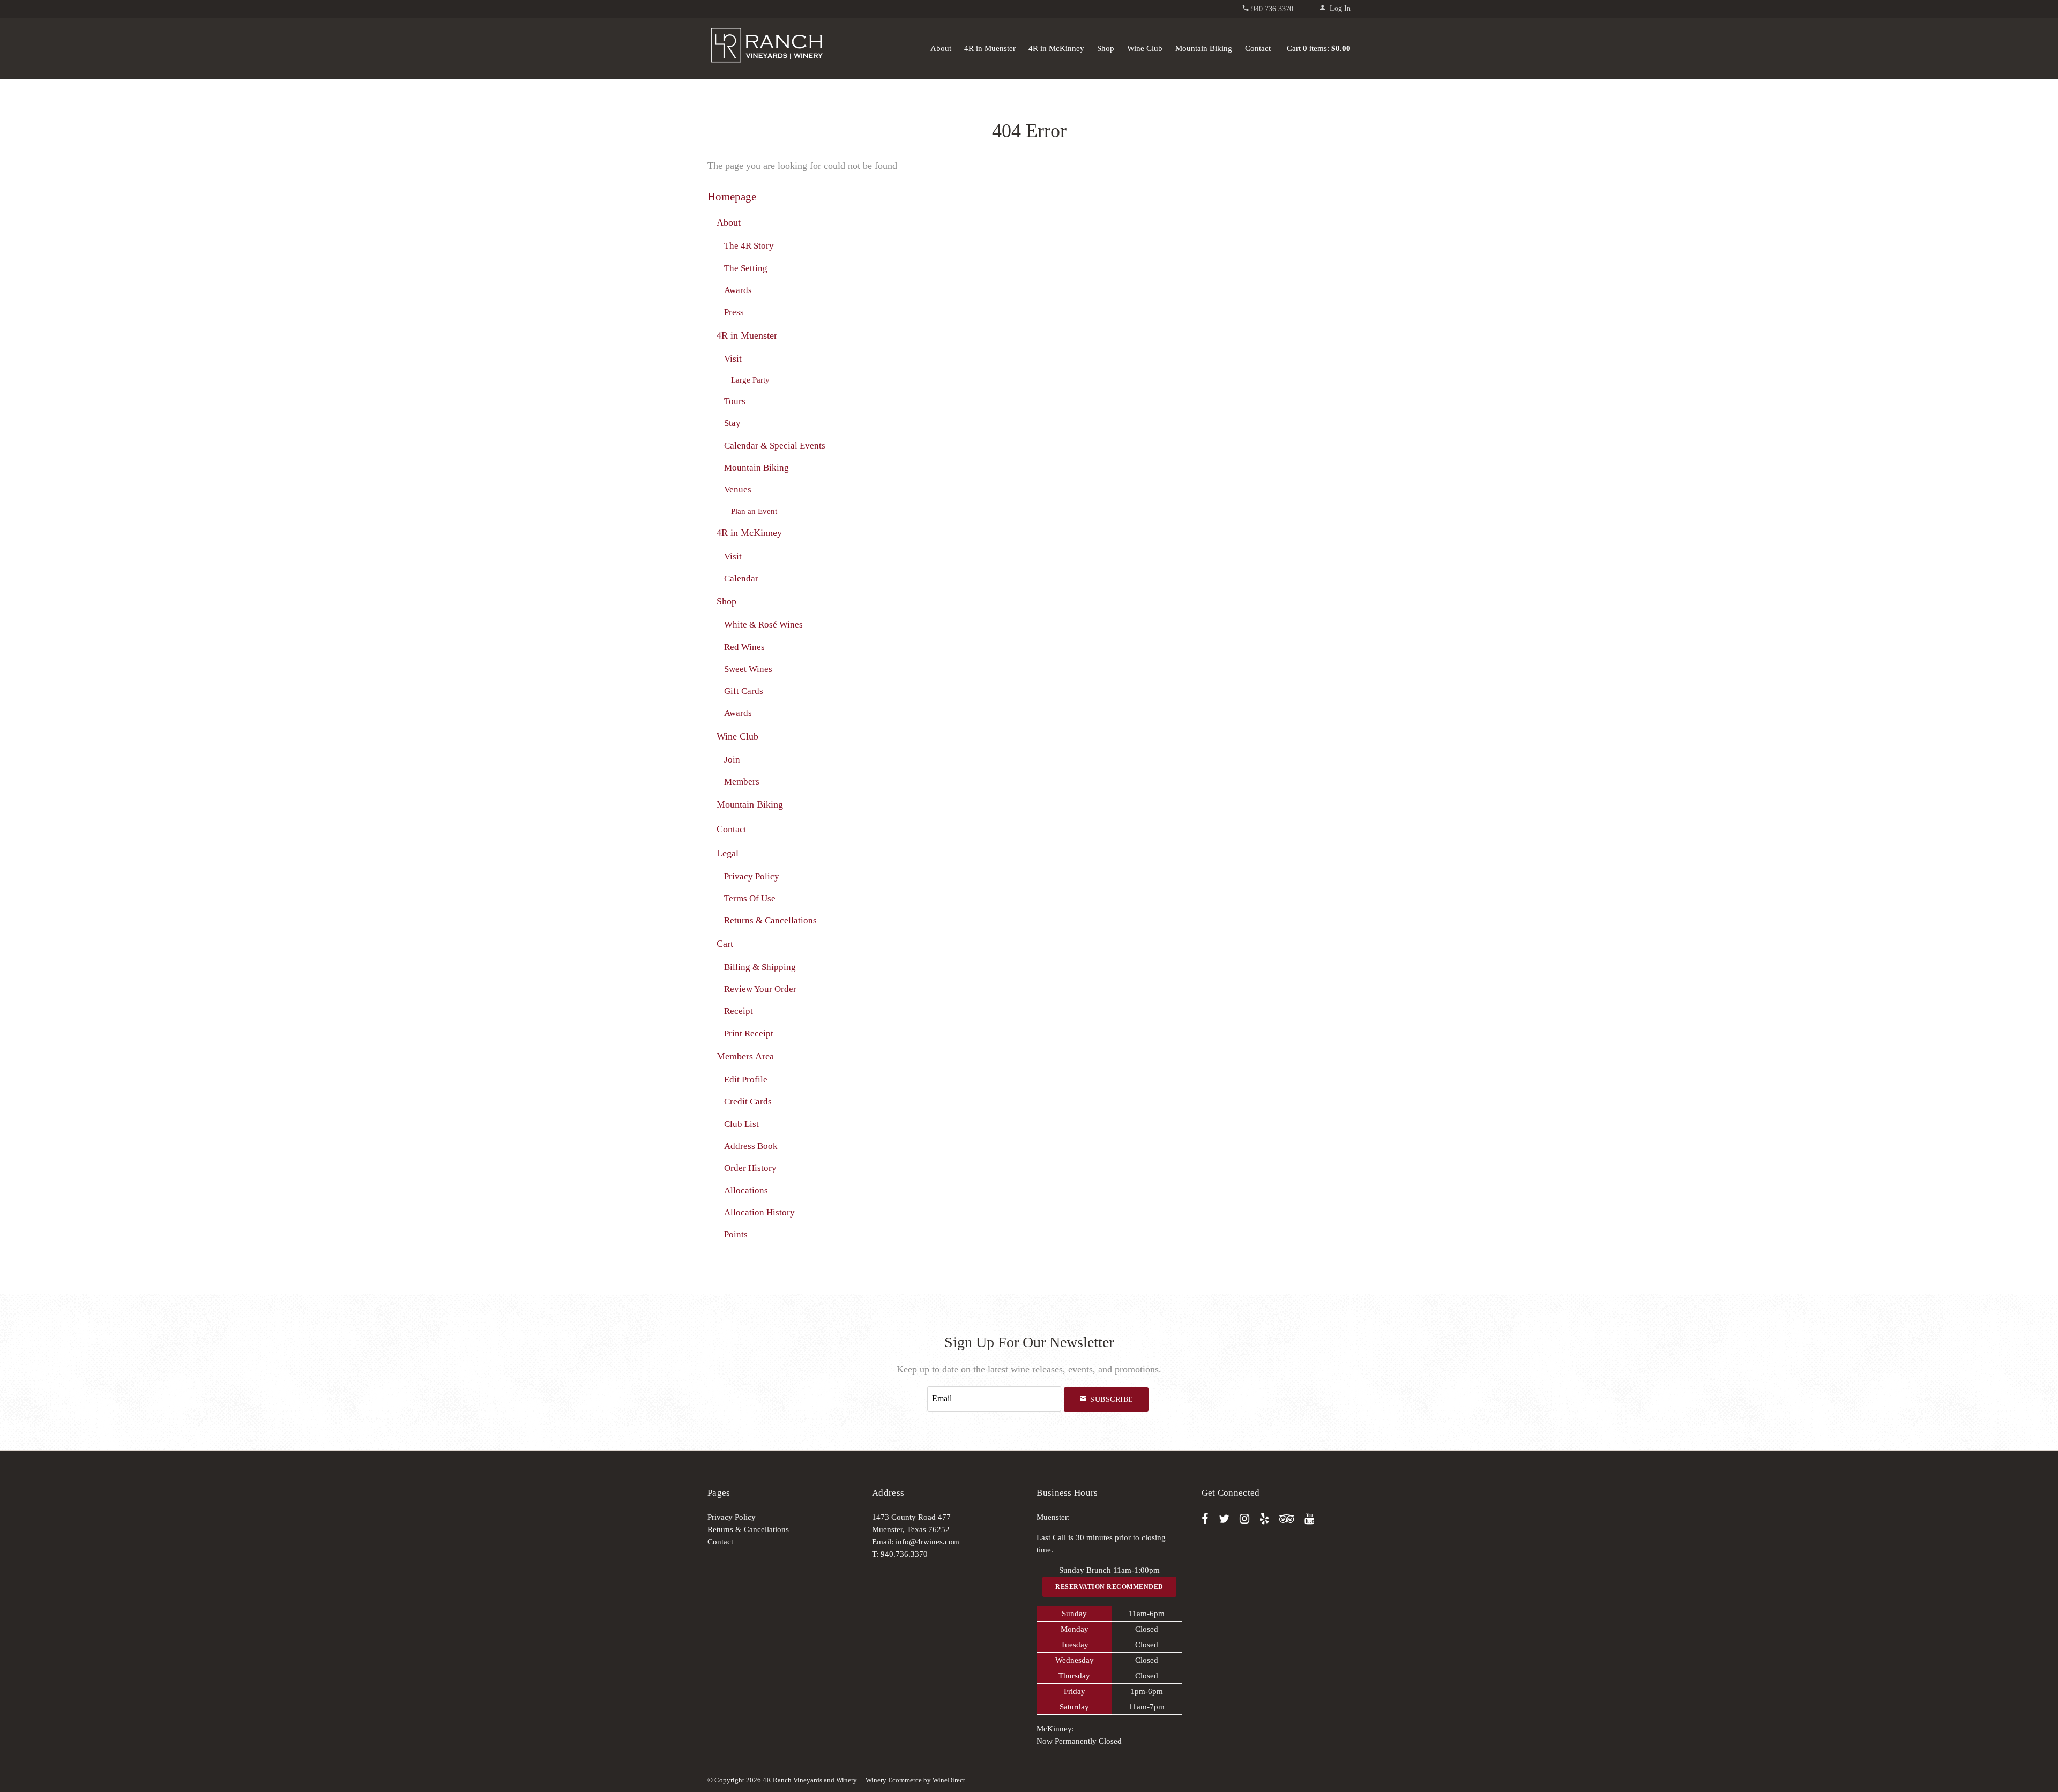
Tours (735, 401)
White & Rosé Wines (763, 625)
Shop (1106, 48)
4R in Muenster (990, 48)
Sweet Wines (748, 669)
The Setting (746, 268)
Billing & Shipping (760, 967)
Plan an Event (754, 511)
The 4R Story (749, 246)
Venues (738, 490)
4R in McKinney (1056, 48)
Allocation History (759, 1212)
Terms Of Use (750, 898)
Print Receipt (749, 1033)
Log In (1340, 8)
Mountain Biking (1204, 48)
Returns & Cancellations (770, 920)
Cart (725, 944)
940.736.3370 (1272, 9)
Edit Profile (746, 1080)
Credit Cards (748, 1102)
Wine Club (1145, 48)
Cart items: (1319, 48)
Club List (741, 1124)
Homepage (732, 197)
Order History (750, 1168)
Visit (733, 359)
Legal (728, 853)
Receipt (739, 1011)
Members (742, 782)
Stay (732, 423)
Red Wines (744, 647)
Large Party (750, 380)
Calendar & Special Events (775, 446)
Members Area (745, 1056)
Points (736, 1234)
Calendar (741, 578)
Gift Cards (744, 691)
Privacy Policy (752, 876)
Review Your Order (760, 989)
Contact (1258, 48)
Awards (738, 290)
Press (734, 312)
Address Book (751, 1146)
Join (732, 760)
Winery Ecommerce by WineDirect (915, 1780)
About (941, 48)
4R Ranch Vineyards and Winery (766, 46)
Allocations (746, 1190)
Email (917, 1387)
